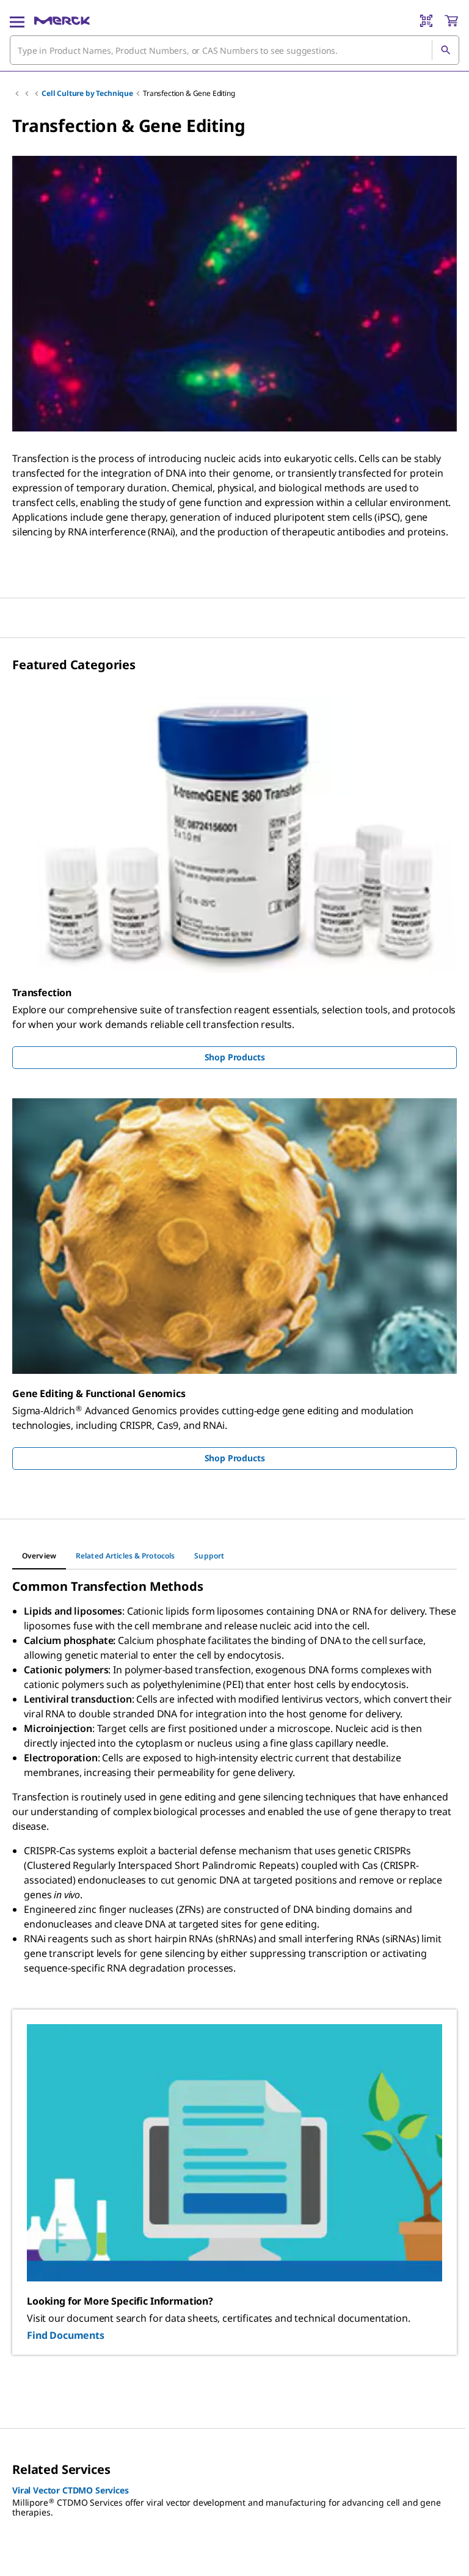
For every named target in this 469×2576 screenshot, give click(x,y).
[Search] (445, 50)
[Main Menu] (17, 21)
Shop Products (235, 1057)
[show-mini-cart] (451, 21)
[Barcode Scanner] (426, 21)
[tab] (39, 1556)
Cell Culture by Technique (87, 93)
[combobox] (234, 50)
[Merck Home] (62, 21)
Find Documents (66, 2335)
